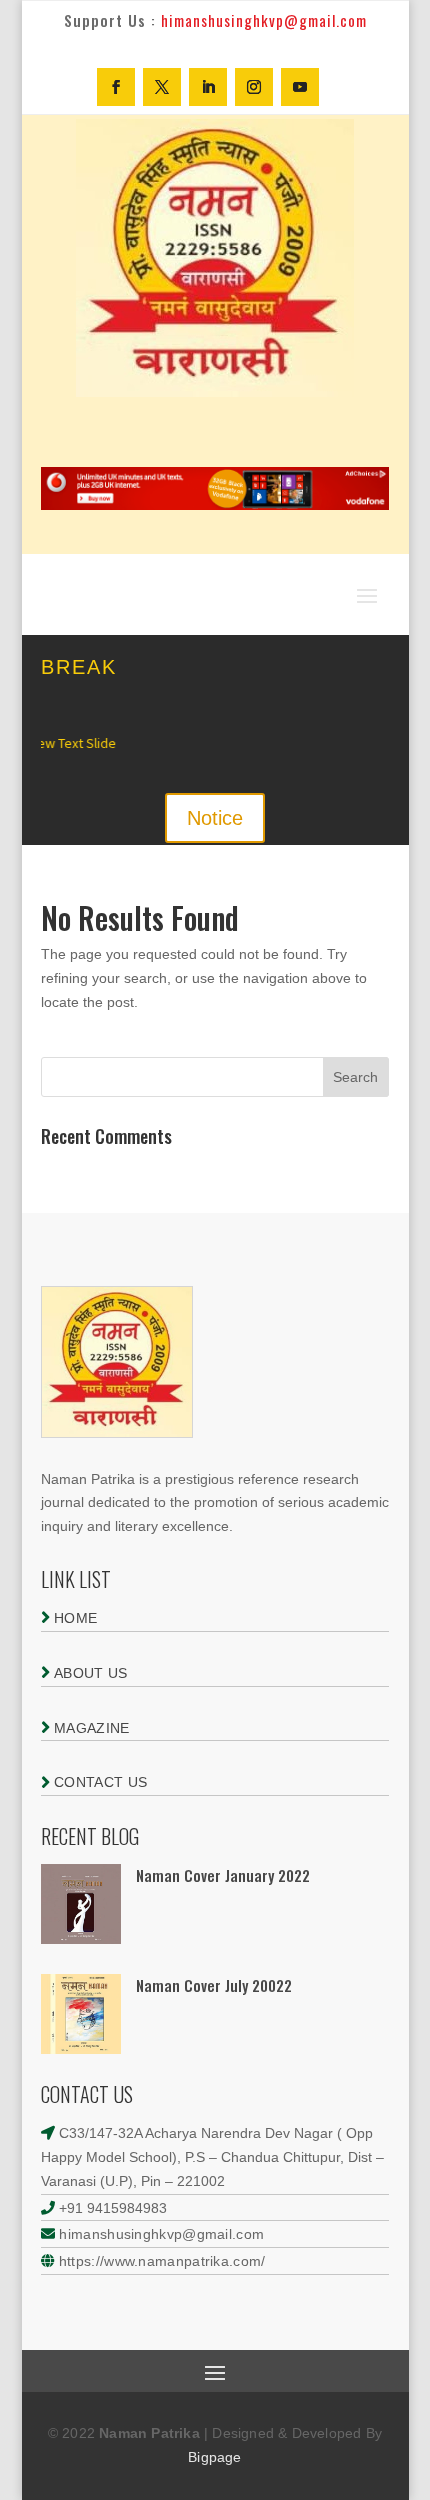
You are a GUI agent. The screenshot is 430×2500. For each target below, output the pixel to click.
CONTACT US (98, 1782)
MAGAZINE (90, 1728)
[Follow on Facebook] (116, 87)
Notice (215, 818)
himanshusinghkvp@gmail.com (159, 2234)
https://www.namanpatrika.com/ (162, 2261)
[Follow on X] (162, 87)
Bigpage (214, 2457)
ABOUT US (89, 1673)
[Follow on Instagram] (254, 87)
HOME (74, 1618)
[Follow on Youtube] (300, 87)
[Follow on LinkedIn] (208, 87)
